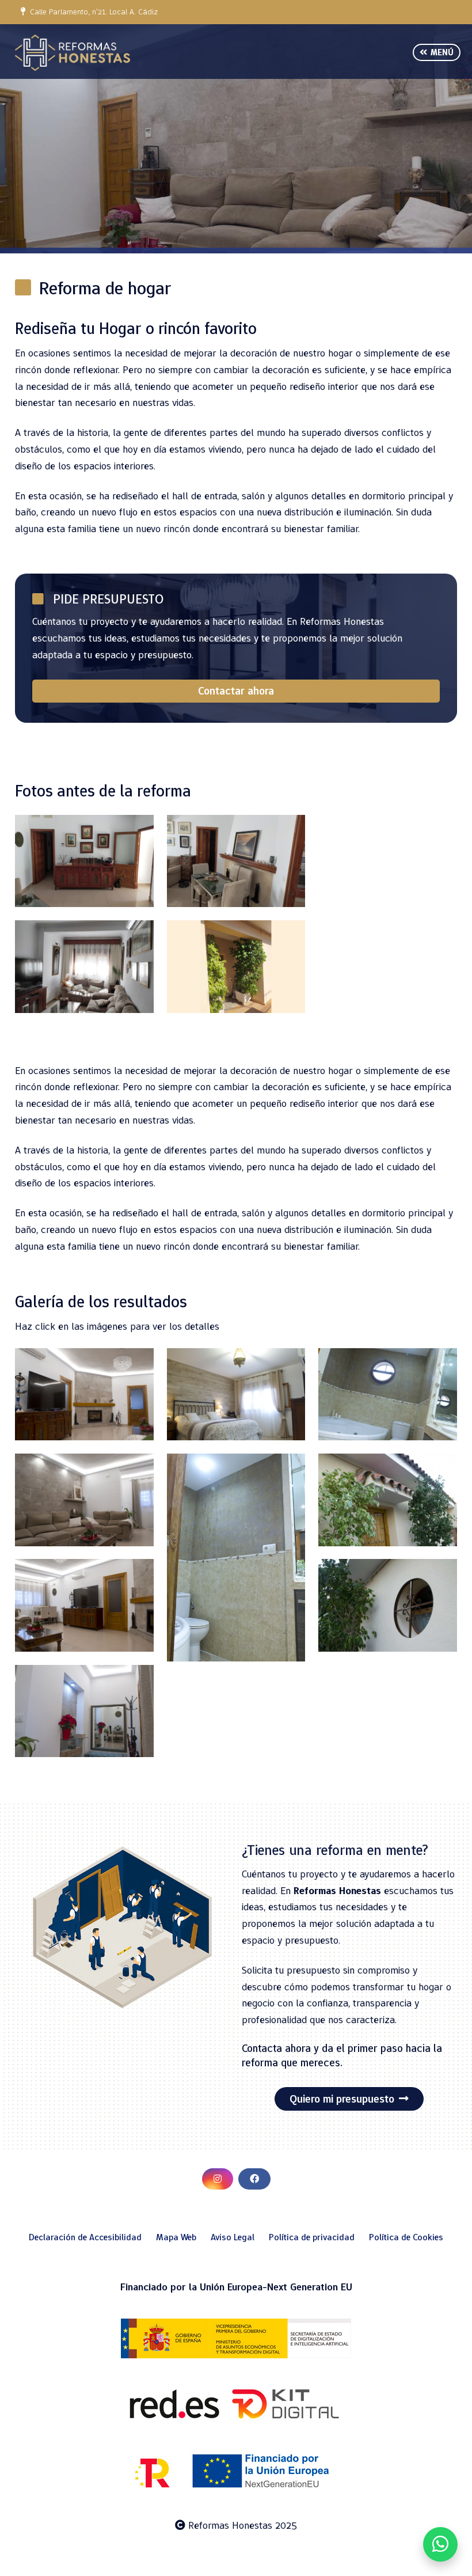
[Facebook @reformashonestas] (254, 2179)
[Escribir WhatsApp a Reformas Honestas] (440, 2544)
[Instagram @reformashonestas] (218, 2179)
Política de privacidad (312, 2237)
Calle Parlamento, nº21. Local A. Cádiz (92, 12)
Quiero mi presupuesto (342, 2099)
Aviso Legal (233, 2237)
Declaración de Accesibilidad (85, 2237)
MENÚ (440, 52)
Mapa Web (176, 2237)
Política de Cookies (406, 2237)
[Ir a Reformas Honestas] (73, 53)
